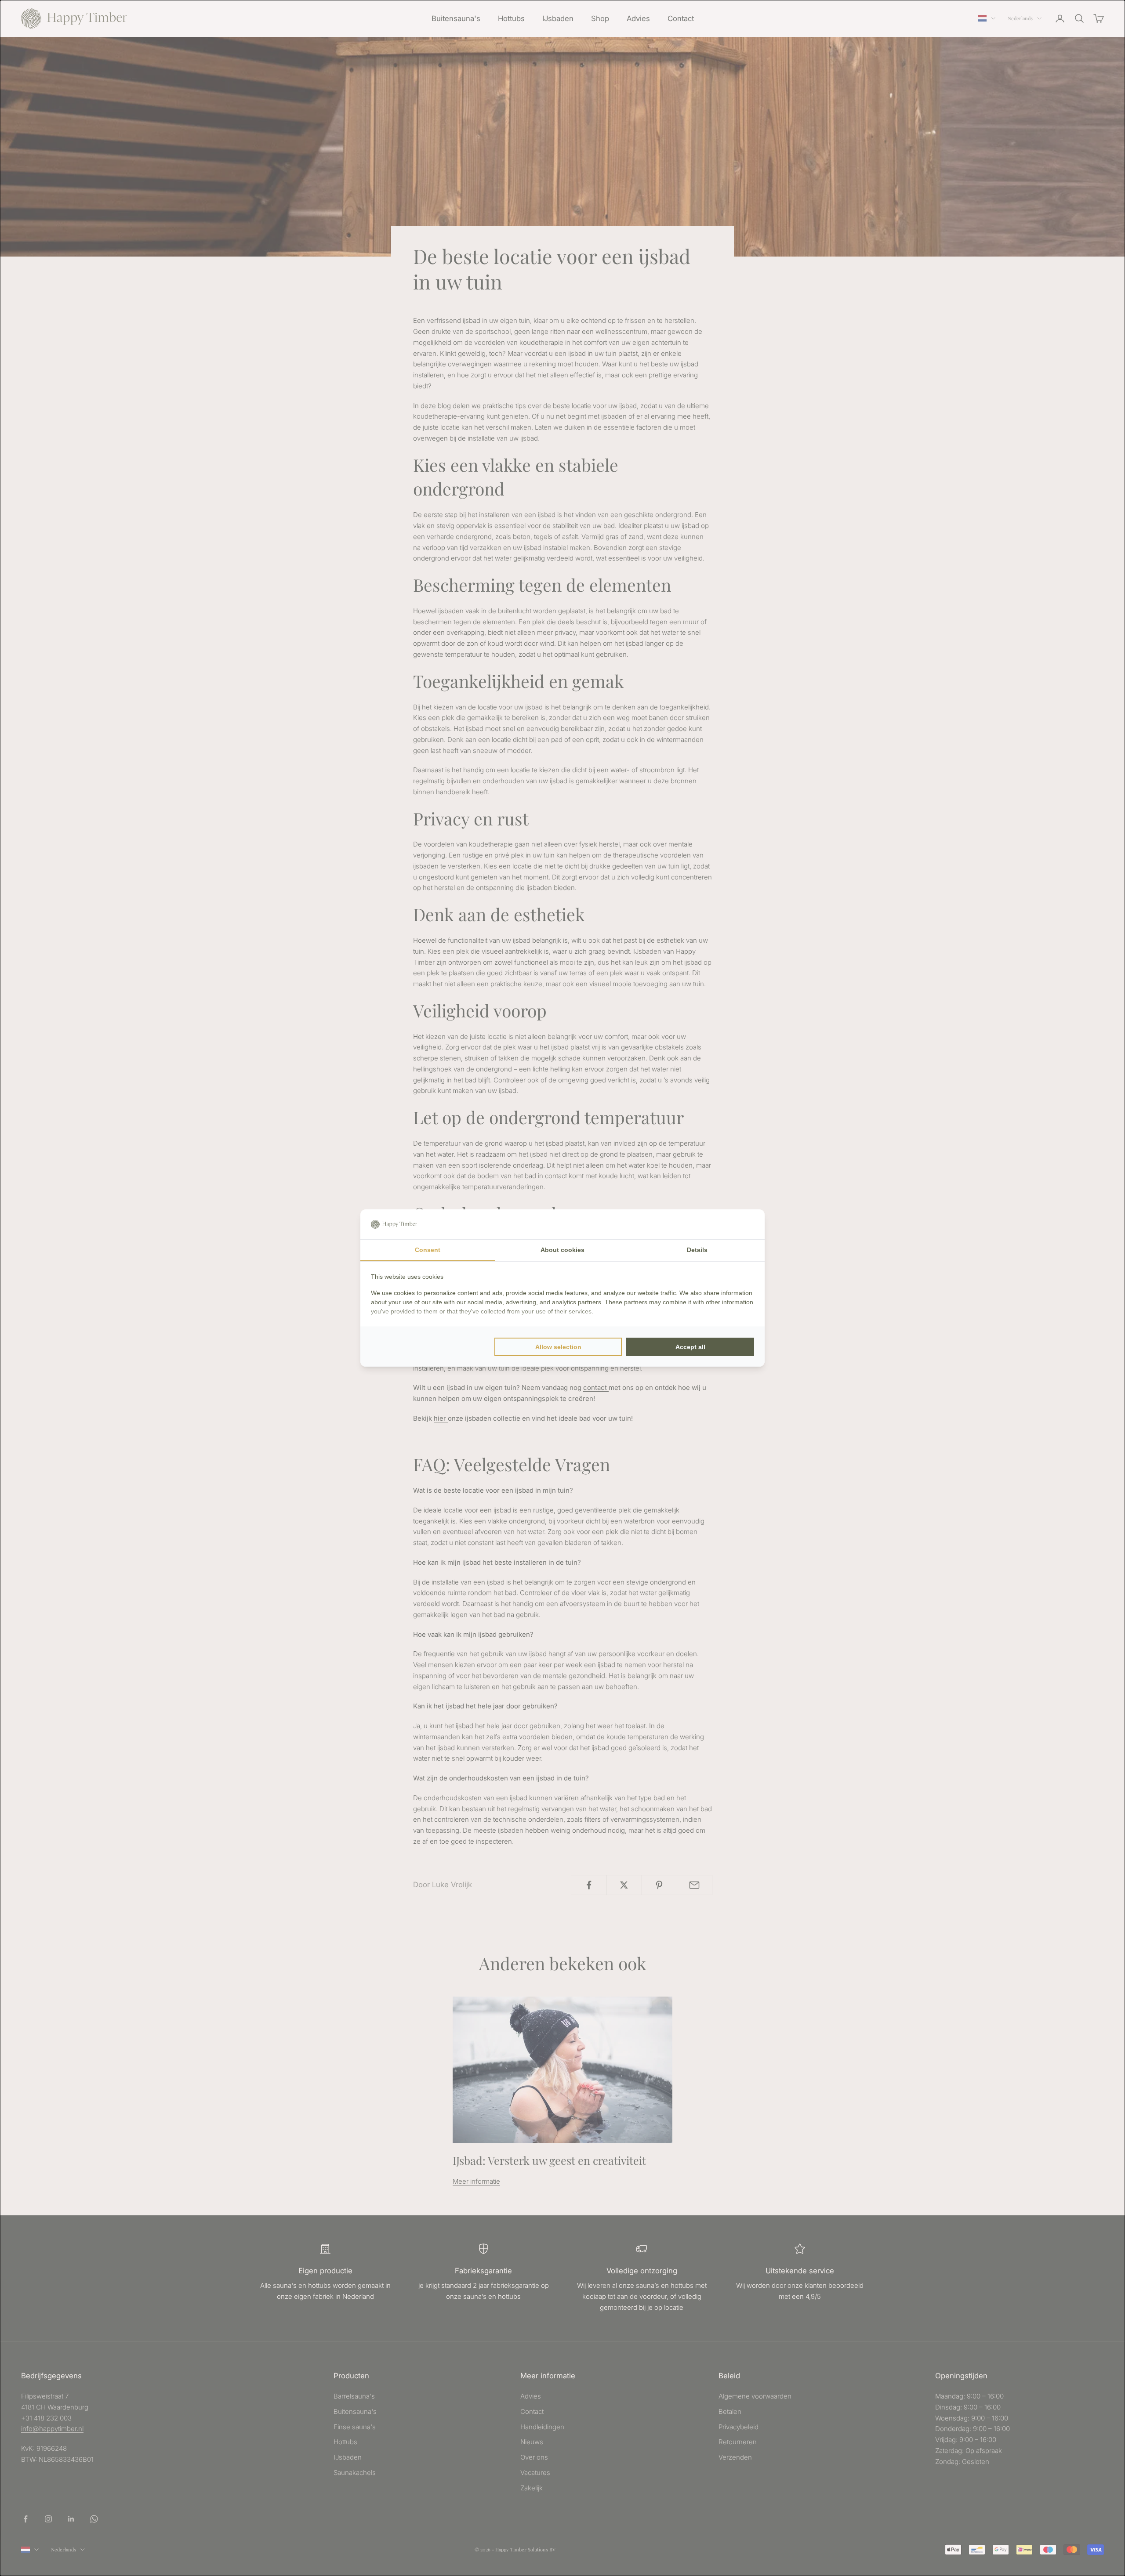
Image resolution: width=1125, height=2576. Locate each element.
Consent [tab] (428, 1250)
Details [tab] (697, 1250)
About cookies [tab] (562, 1250)
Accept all (690, 1347)
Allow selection (558, 1347)
